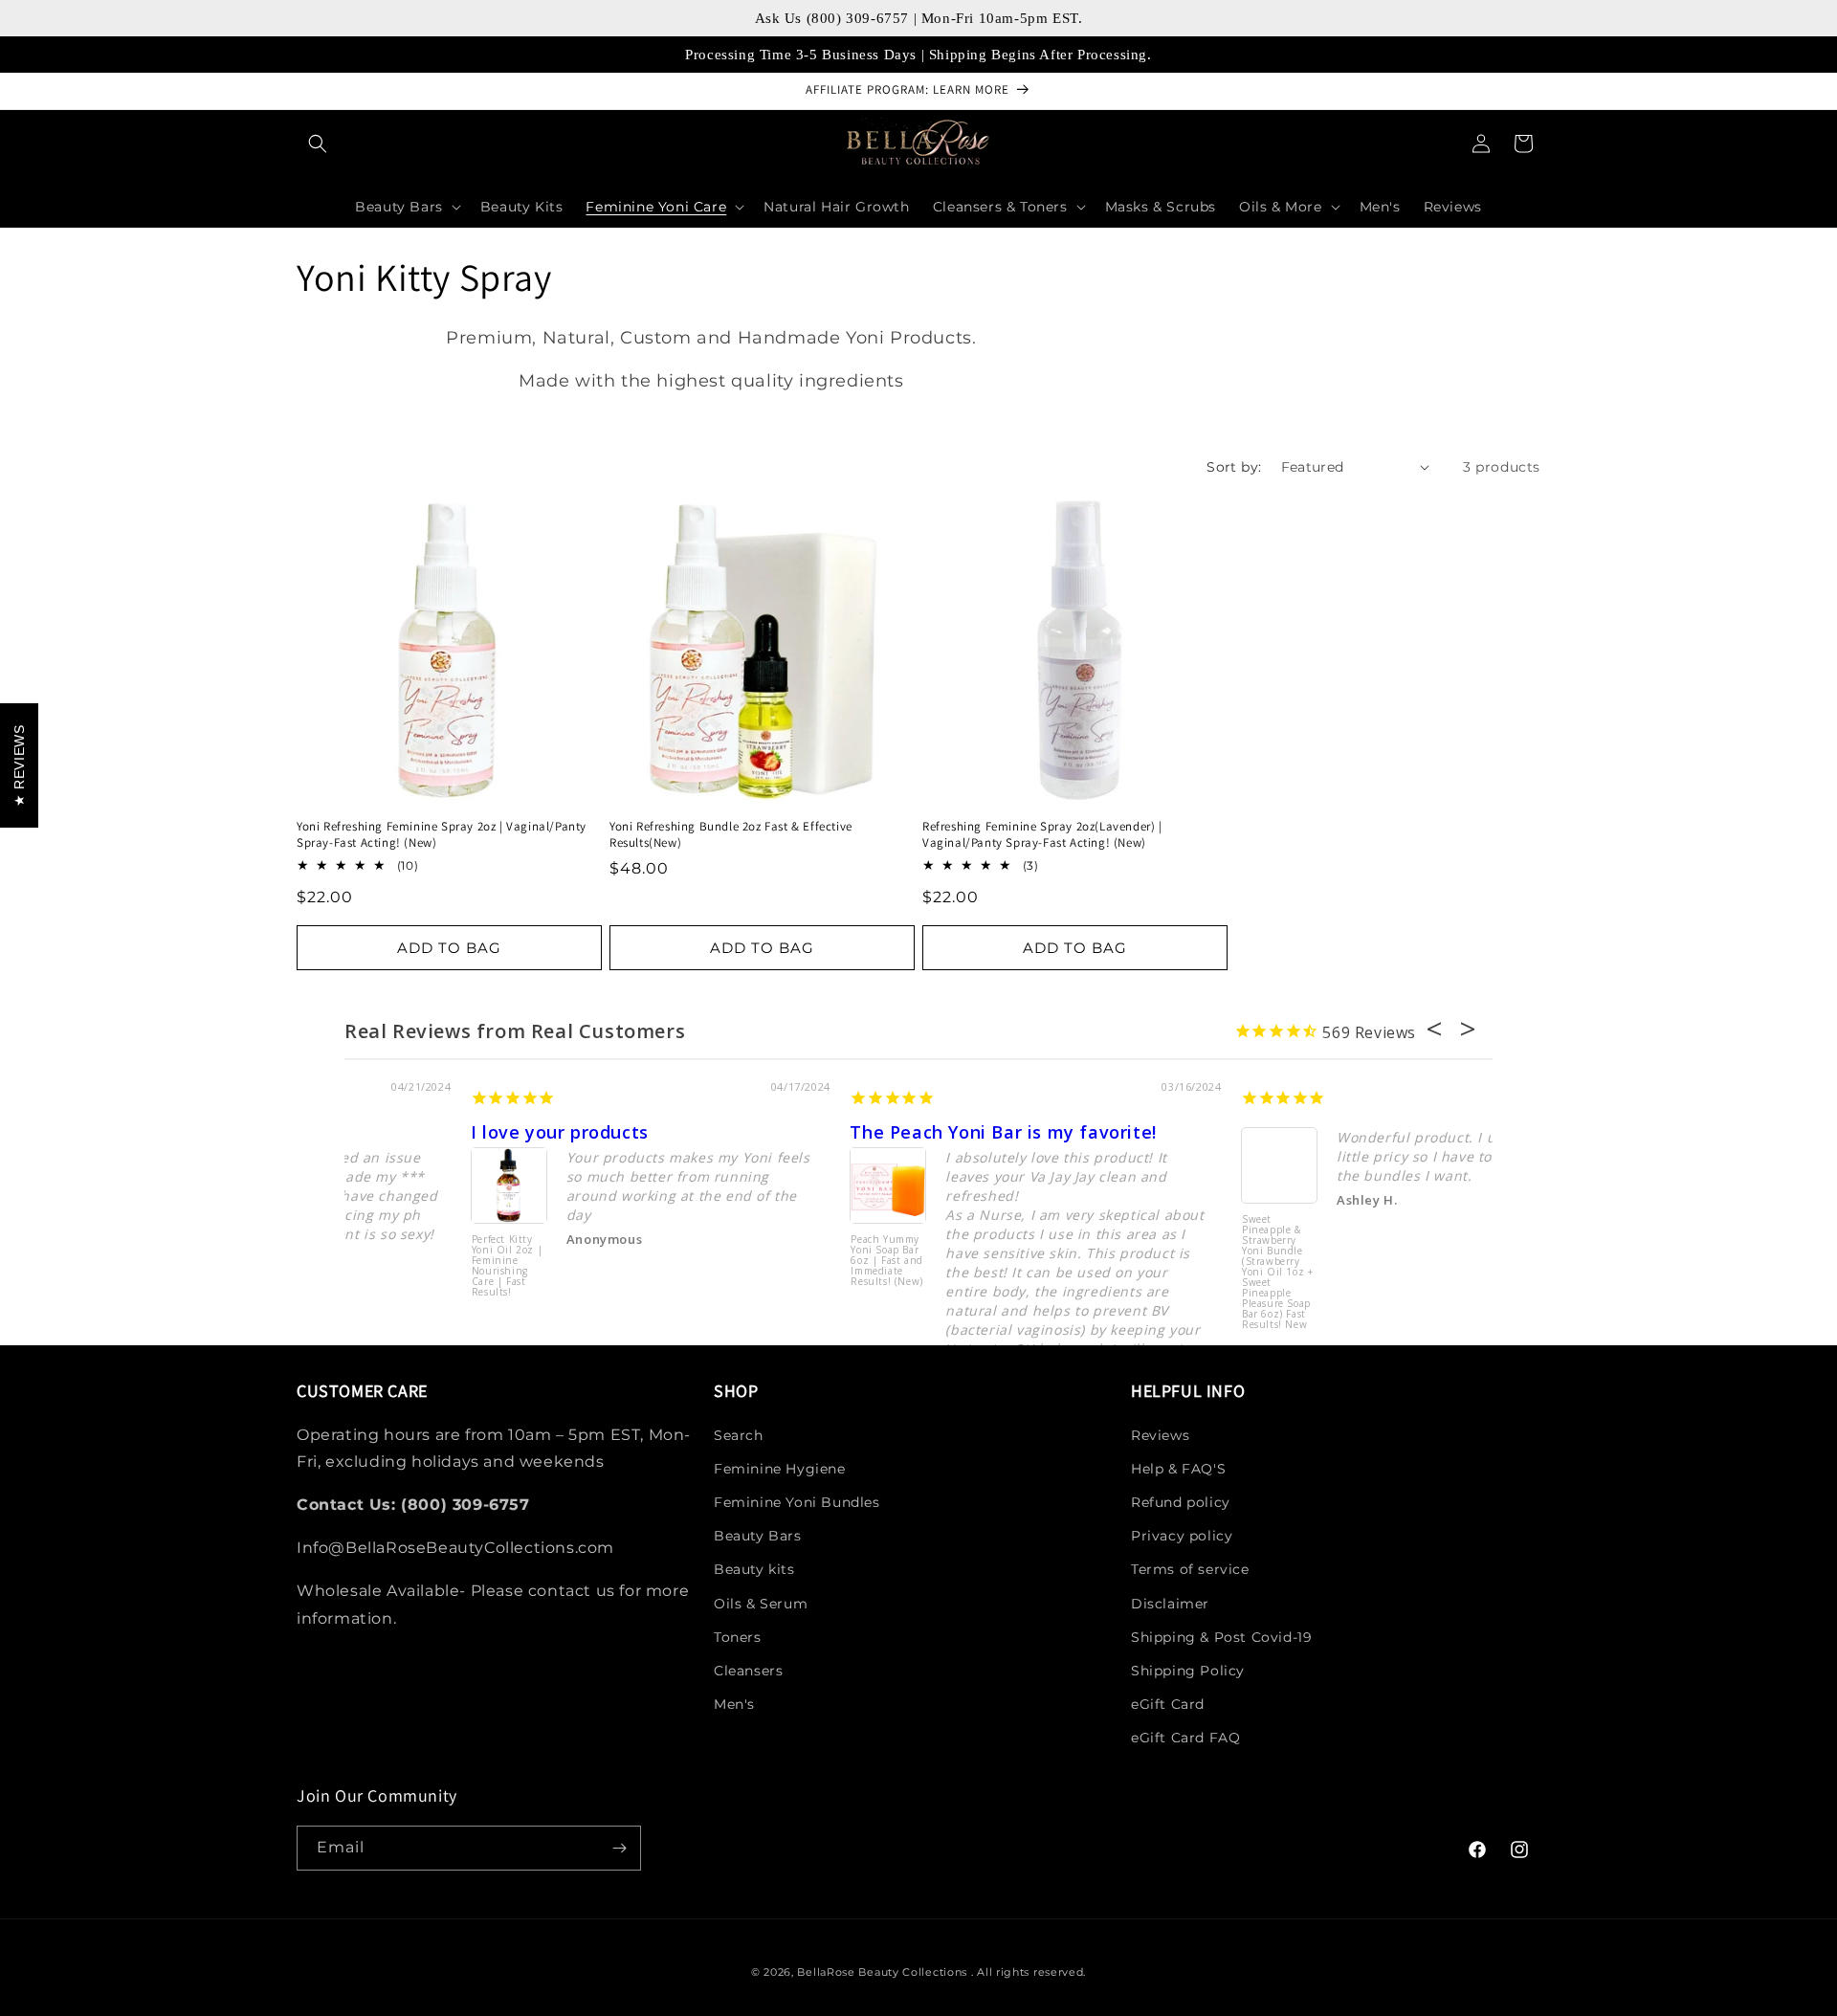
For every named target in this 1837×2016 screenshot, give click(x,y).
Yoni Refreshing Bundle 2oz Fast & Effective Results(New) (731, 835)
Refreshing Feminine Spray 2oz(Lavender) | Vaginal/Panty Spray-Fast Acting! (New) (1042, 835)
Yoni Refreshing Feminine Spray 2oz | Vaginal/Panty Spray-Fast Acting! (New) (442, 835)
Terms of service (1190, 1569)
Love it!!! (1142, 1132)
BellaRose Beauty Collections (884, 1972)
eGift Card (1168, 1704)
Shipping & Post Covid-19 (1221, 1637)
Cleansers (748, 1671)
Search (739, 1435)
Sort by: (1234, 467)
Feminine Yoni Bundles (797, 1502)
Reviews (1160, 1435)
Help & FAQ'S (1178, 1469)
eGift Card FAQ (1185, 1738)
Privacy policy (1182, 1536)
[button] (318, 144)
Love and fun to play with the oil (872, 1132)
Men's (734, 1704)
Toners (738, 1637)
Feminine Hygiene (780, 1469)
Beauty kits (754, 1569)
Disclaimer (1170, 1604)
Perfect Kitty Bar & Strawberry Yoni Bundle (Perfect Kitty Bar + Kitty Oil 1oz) (762, 1270)
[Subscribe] (619, 1848)
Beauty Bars (758, 1536)
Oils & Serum (761, 1604)
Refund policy (1181, 1502)
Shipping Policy (1188, 1671)
